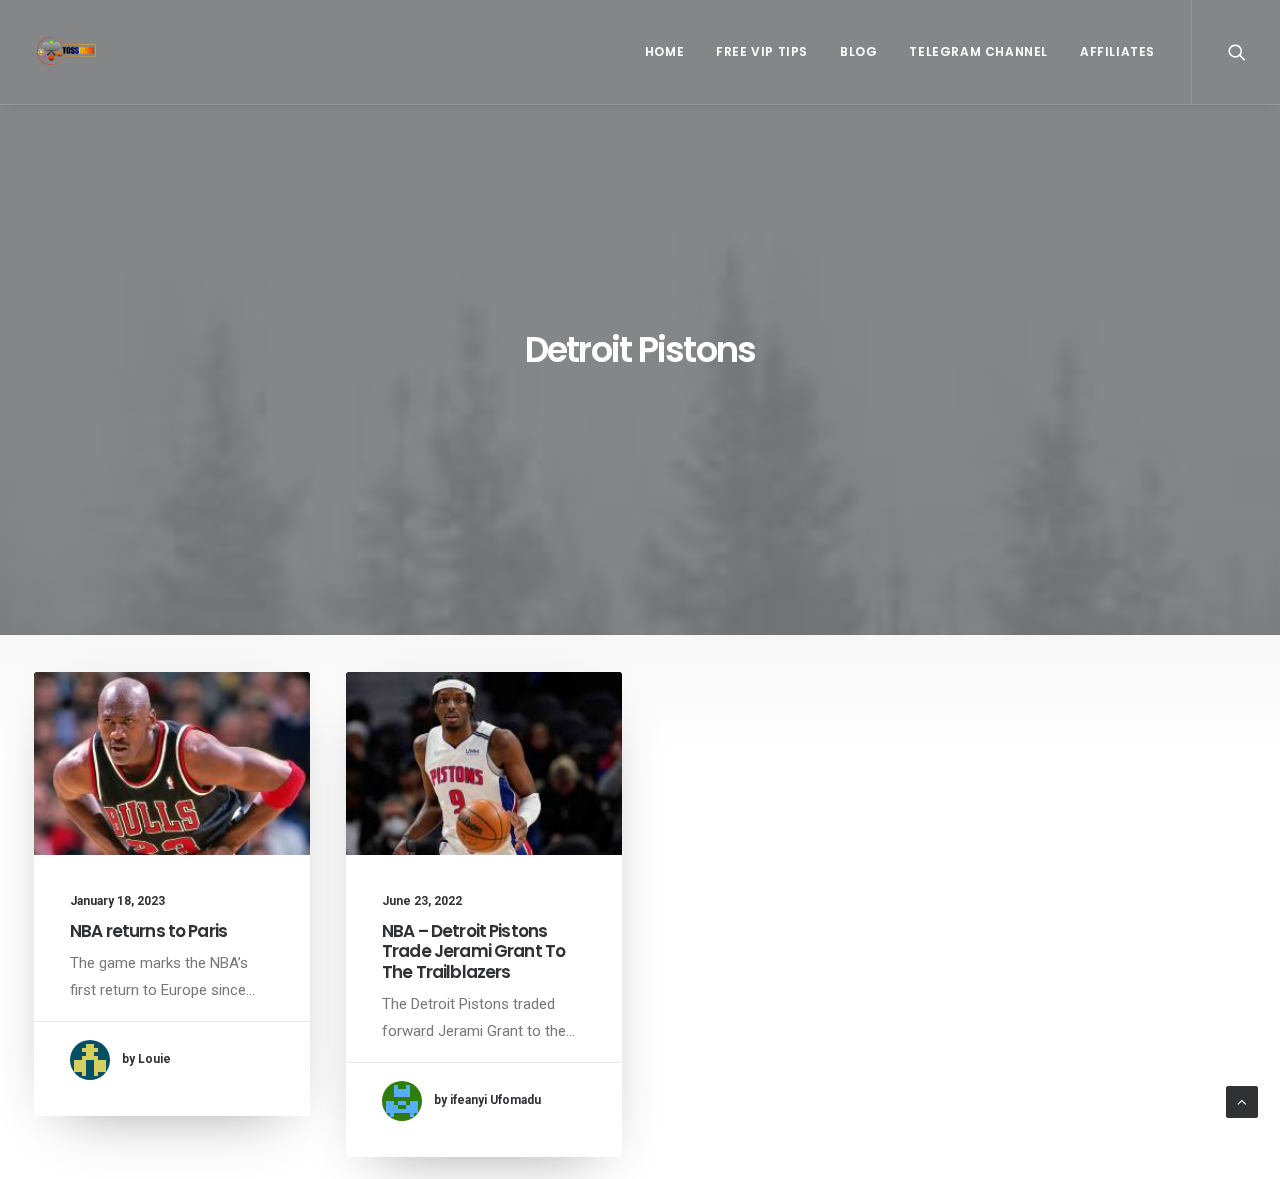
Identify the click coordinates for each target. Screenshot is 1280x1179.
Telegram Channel (978, 51)
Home (664, 51)
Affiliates (1117, 51)
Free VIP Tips (762, 51)
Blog (858, 51)
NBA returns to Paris (148, 931)
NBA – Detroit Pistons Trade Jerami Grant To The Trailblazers (473, 951)
